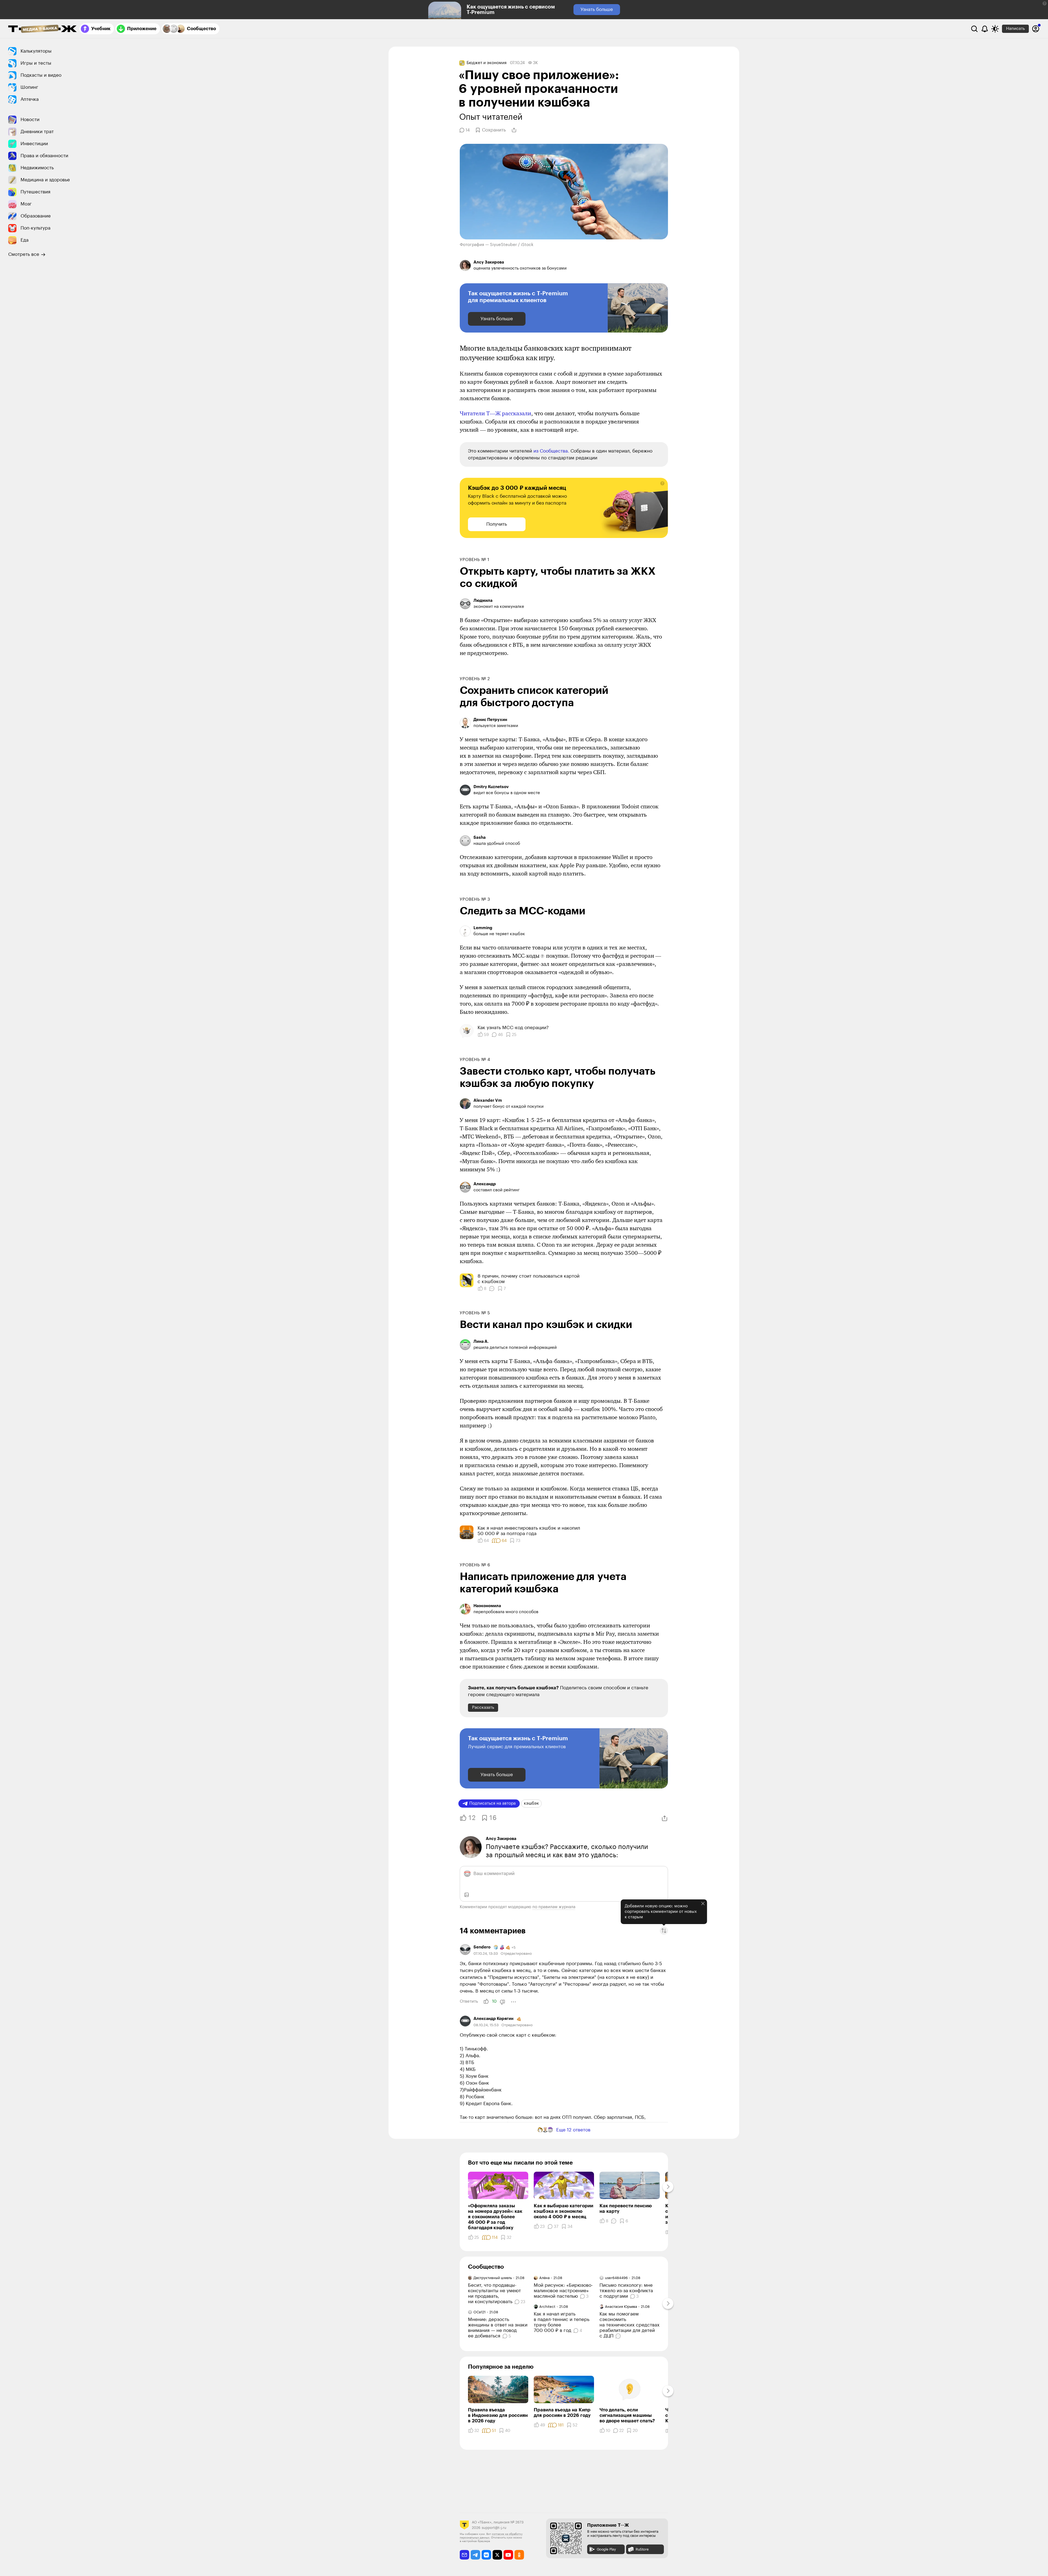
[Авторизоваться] (1036, 29)
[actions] (513, 2002)
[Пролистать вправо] (668, 2187)
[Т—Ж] (42, 29)
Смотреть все (24, 254)
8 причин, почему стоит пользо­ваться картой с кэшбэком (529, 1279)
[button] (1045, 3)
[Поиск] (974, 29)
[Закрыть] (703, 1904)
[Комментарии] (492, 1289)
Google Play (606, 2549)
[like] (486, 2002)
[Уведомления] (985, 29)
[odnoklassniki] (519, 2555)
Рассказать (483, 1708)
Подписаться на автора (492, 1803)
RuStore (642, 2549)
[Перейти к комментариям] (619, 2336)
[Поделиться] (514, 130)
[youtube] (508, 2555)
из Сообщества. (551, 451)
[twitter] (497, 2555)
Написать (1015, 29)
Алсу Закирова (501, 1839)
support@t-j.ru (494, 2528)
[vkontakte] (486, 2555)
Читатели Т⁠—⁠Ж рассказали (496, 413)
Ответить (469, 2001)
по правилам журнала (554, 1907)
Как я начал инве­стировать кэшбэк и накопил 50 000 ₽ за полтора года (529, 1531)
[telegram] (476, 2555)
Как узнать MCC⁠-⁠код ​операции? (513, 1028)
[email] (465, 2555)
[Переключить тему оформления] (995, 29)
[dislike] (502, 2002)
